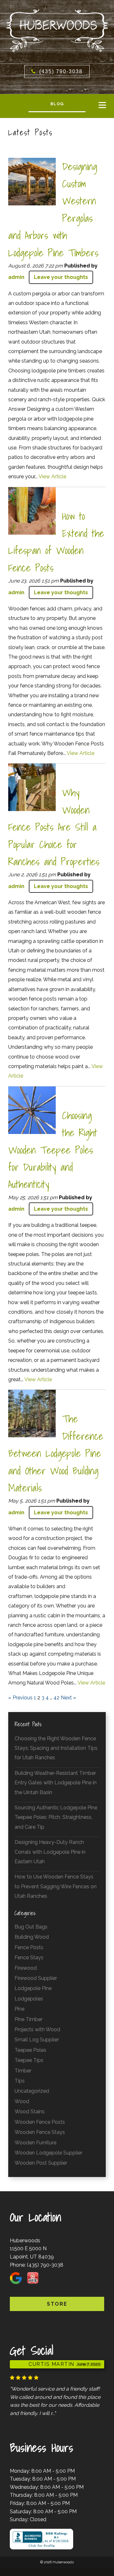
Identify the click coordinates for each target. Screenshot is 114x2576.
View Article (52, 477)
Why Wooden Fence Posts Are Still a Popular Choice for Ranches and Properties (54, 827)
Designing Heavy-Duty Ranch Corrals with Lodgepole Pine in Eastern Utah (50, 1852)
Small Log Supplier (37, 2040)
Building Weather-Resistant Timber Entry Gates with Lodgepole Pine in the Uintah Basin (56, 1783)
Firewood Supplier (36, 1978)
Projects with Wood (37, 2029)
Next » (68, 1698)
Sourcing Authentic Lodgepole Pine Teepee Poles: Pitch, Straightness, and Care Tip (56, 1817)
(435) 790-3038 (45, 2265)
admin (16, 277)
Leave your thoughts (61, 277)
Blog (57, 104)
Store (57, 2304)
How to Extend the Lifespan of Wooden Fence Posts (56, 542)
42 (57, 1698)
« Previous (20, 1698)
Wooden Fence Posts (40, 2122)
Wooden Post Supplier (41, 2163)
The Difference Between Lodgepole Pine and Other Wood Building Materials (56, 1453)
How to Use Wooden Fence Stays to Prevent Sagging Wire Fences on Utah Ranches (56, 1886)
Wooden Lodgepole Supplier (48, 2153)
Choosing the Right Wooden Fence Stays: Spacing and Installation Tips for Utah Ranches (56, 1748)
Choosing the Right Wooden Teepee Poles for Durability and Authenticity (53, 1150)
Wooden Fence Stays (40, 2132)
